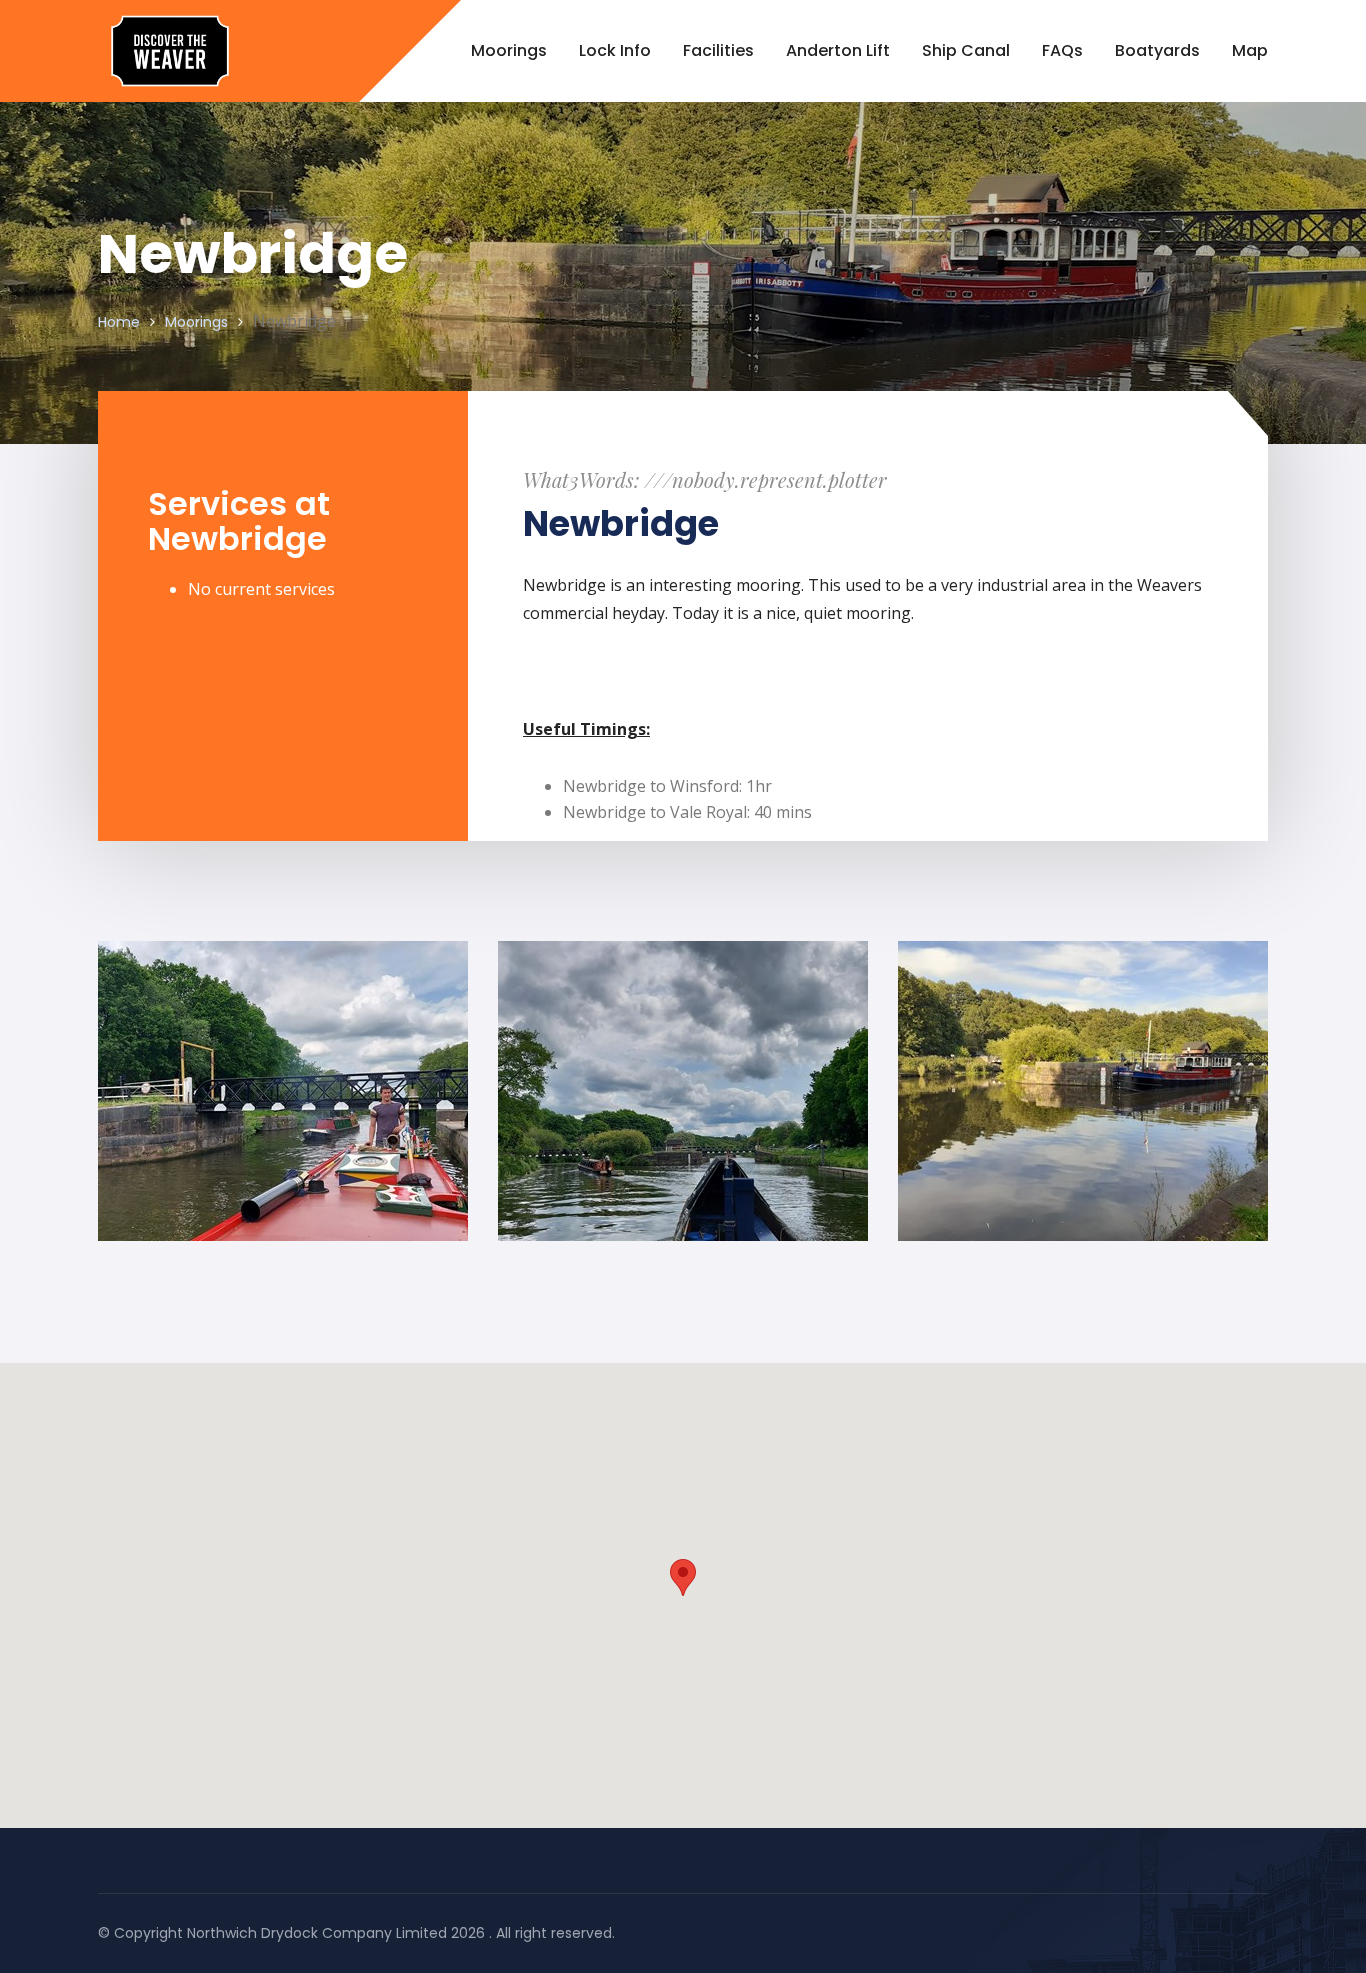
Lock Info (615, 50)
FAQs (1062, 50)
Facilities (718, 50)
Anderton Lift (838, 50)
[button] (683, 1577)
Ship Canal (966, 50)
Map (1250, 50)
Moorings (509, 50)
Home (119, 322)
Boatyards (1157, 50)
